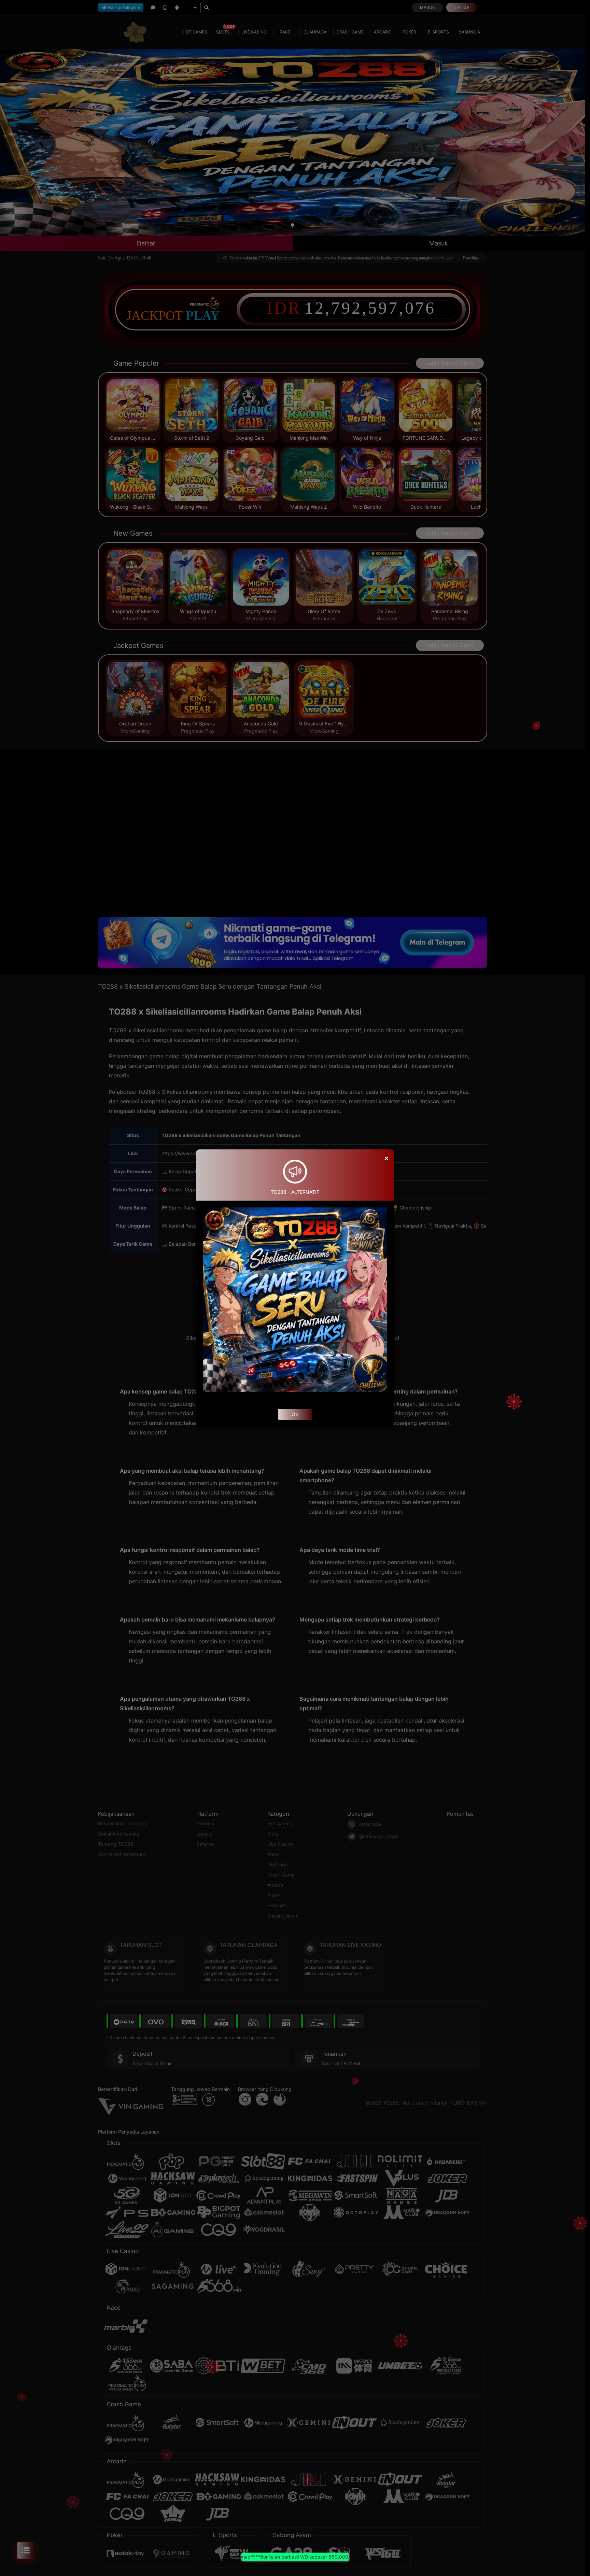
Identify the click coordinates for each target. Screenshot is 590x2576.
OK (295, 1414)
